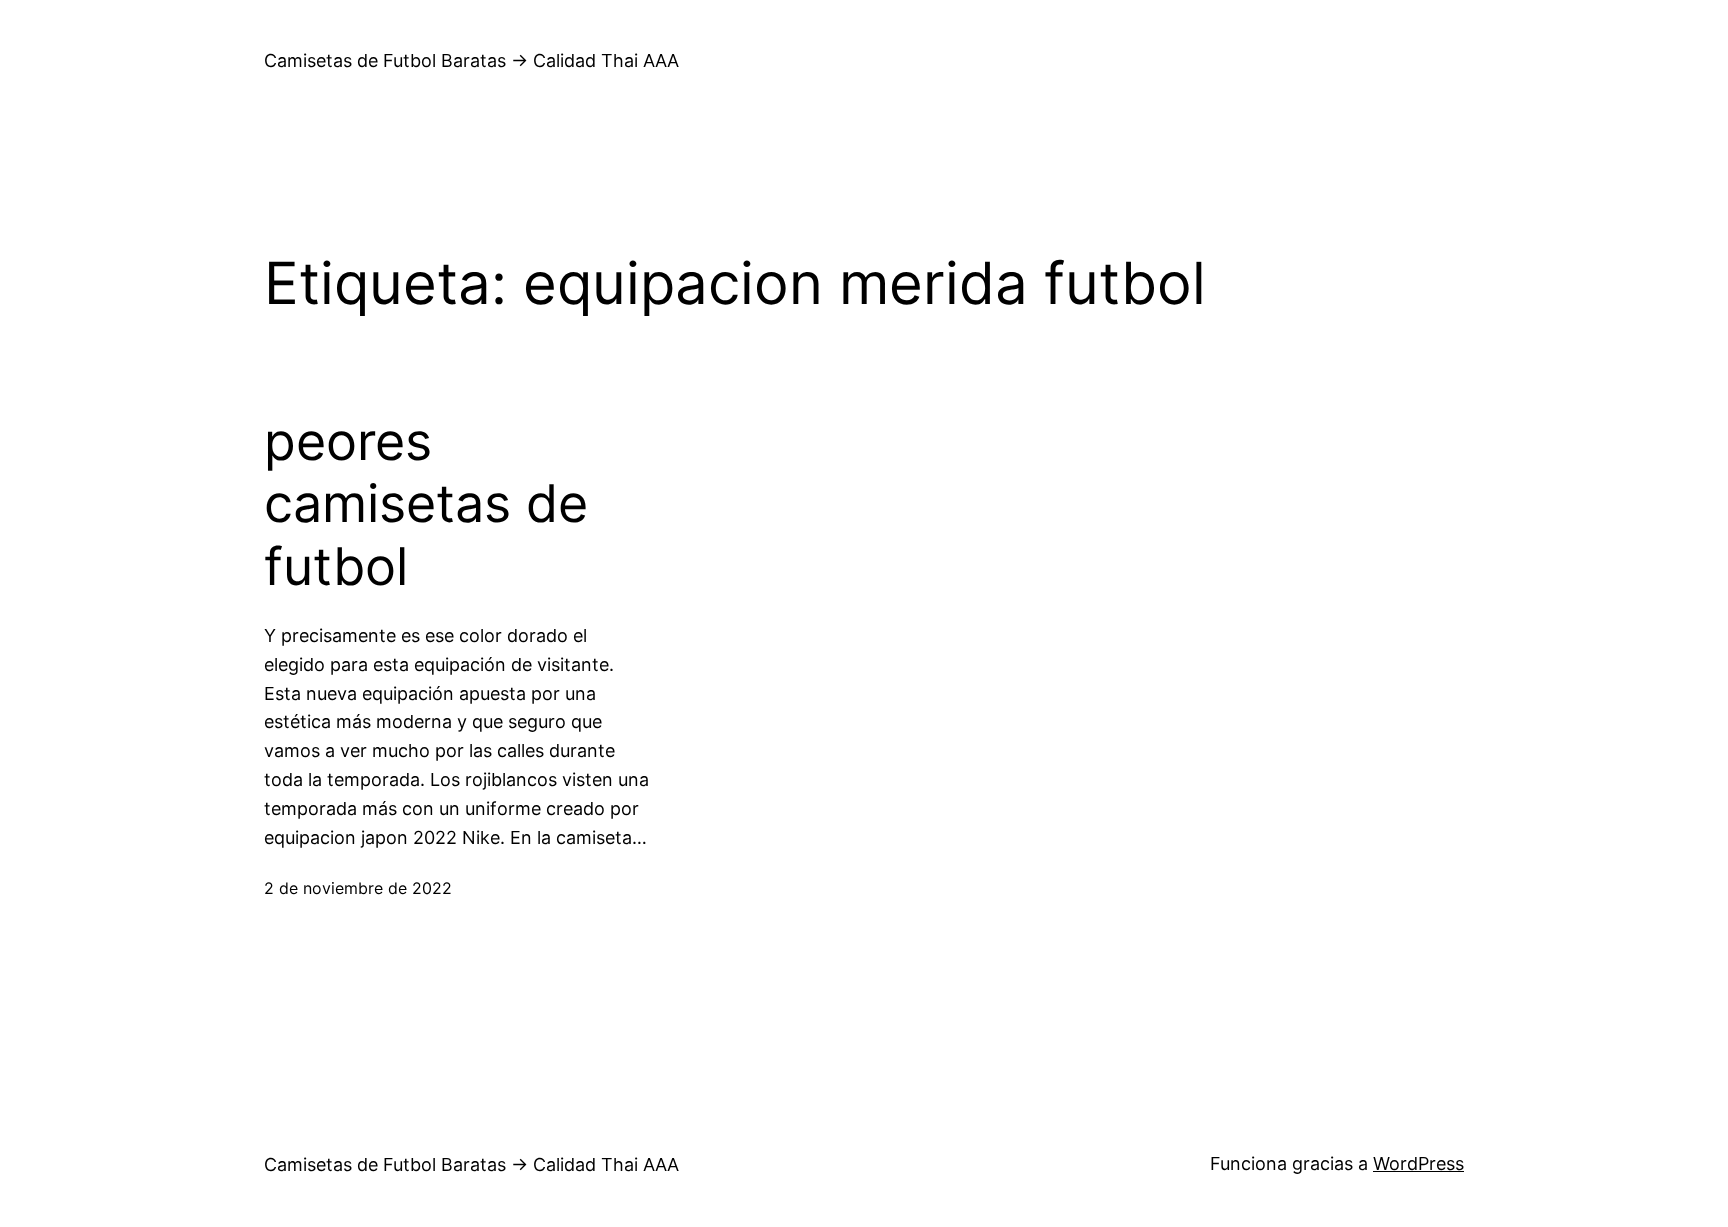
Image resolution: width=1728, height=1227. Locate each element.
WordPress (1418, 1163)
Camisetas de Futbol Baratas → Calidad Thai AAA (471, 60)
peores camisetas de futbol (426, 504)
